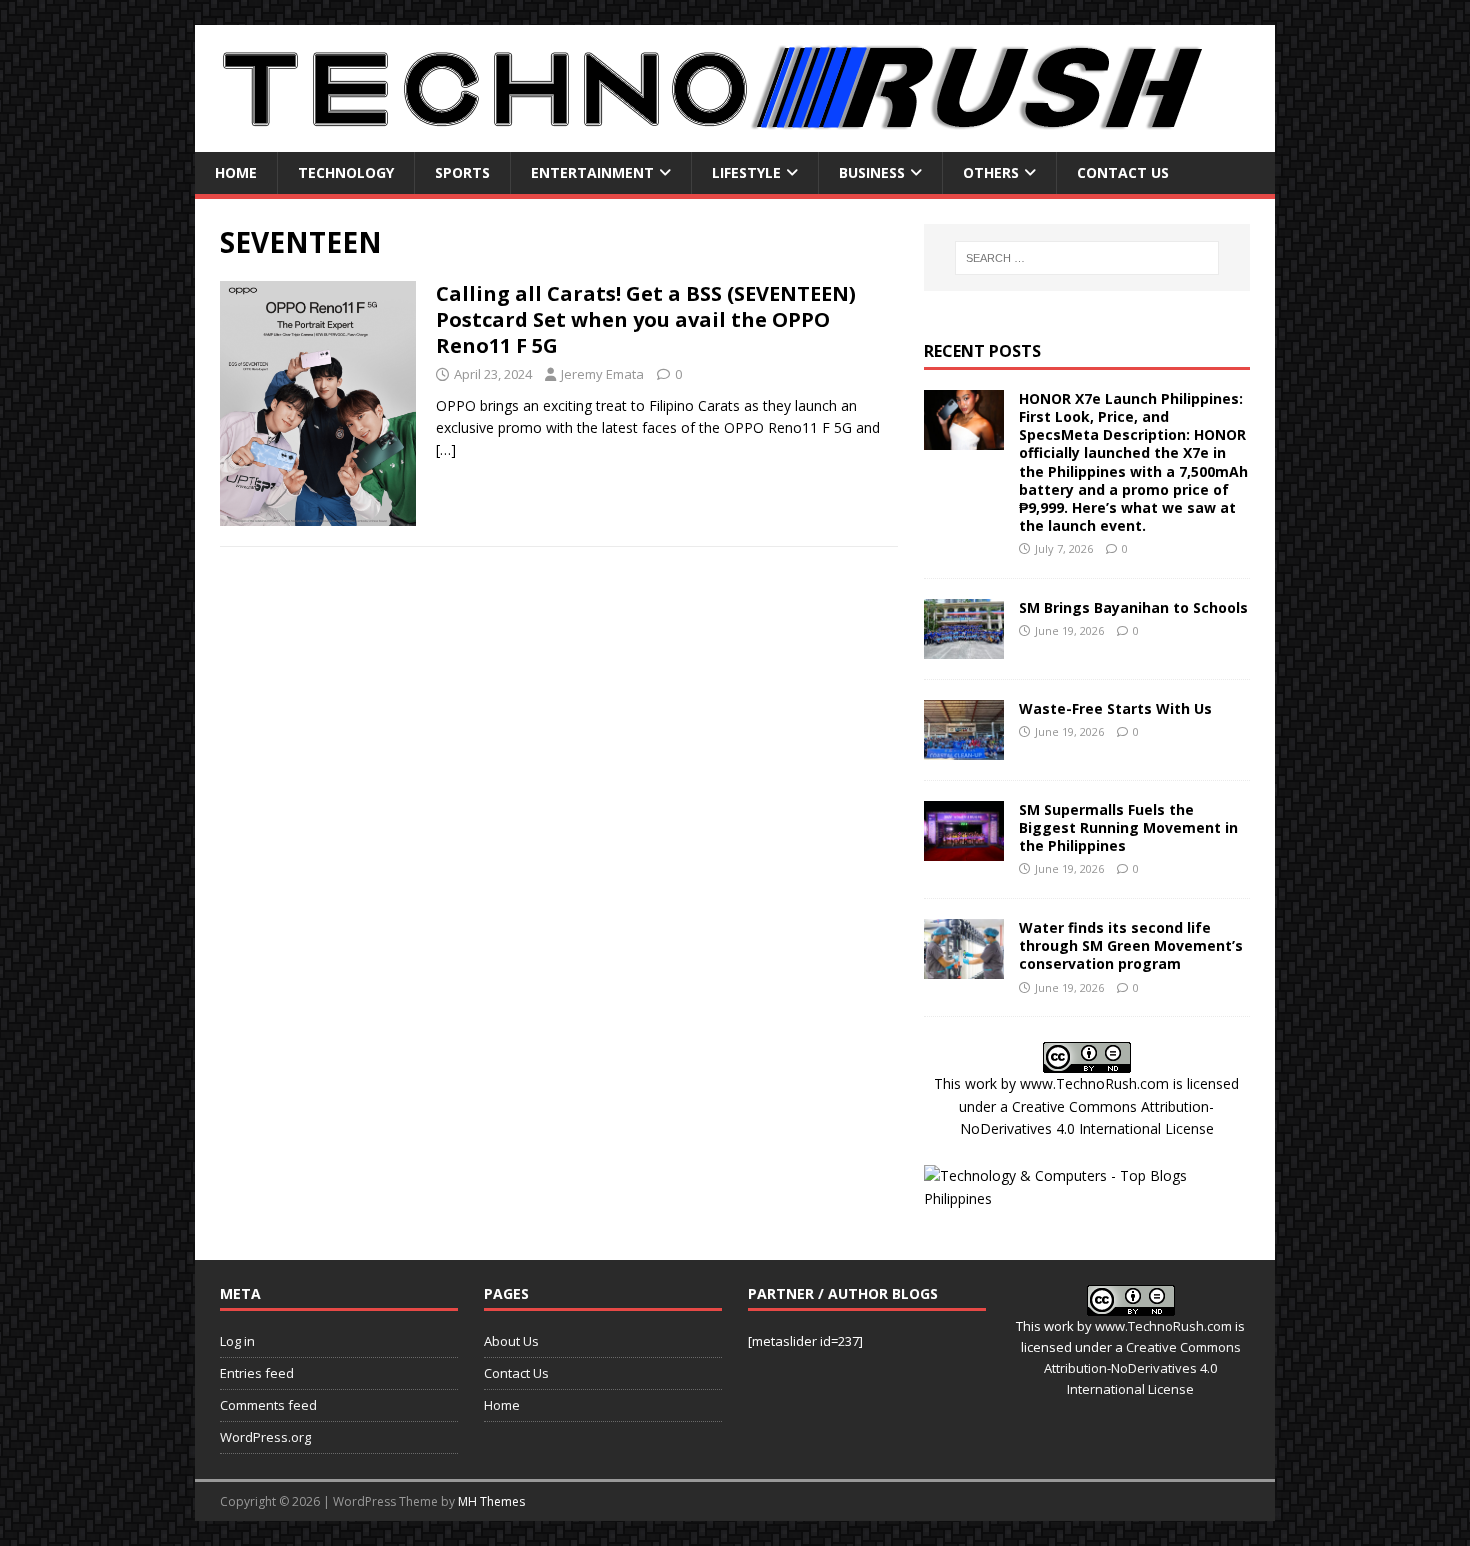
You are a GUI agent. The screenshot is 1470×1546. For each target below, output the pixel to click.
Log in (237, 1341)
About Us (511, 1341)
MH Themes (491, 1501)
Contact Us (1123, 172)
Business (872, 172)
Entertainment (592, 172)
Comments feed (268, 1405)
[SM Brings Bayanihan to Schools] (964, 646)
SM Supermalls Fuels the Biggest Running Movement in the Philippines (1128, 827)
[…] (446, 449)
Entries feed (257, 1373)
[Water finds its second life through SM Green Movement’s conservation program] (964, 967)
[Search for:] (1087, 258)
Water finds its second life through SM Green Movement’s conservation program (1131, 945)
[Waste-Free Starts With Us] (964, 747)
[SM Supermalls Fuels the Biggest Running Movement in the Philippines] (964, 848)
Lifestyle (746, 172)
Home (236, 172)
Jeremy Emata (602, 374)
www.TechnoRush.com (1094, 1083)
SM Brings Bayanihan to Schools (1133, 607)
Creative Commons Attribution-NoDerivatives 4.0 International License (1142, 1368)
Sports (462, 172)
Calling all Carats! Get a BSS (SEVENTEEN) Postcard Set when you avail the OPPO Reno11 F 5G (646, 319)
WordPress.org (265, 1437)
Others (991, 172)
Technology (346, 172)
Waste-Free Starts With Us (1115, 708)
